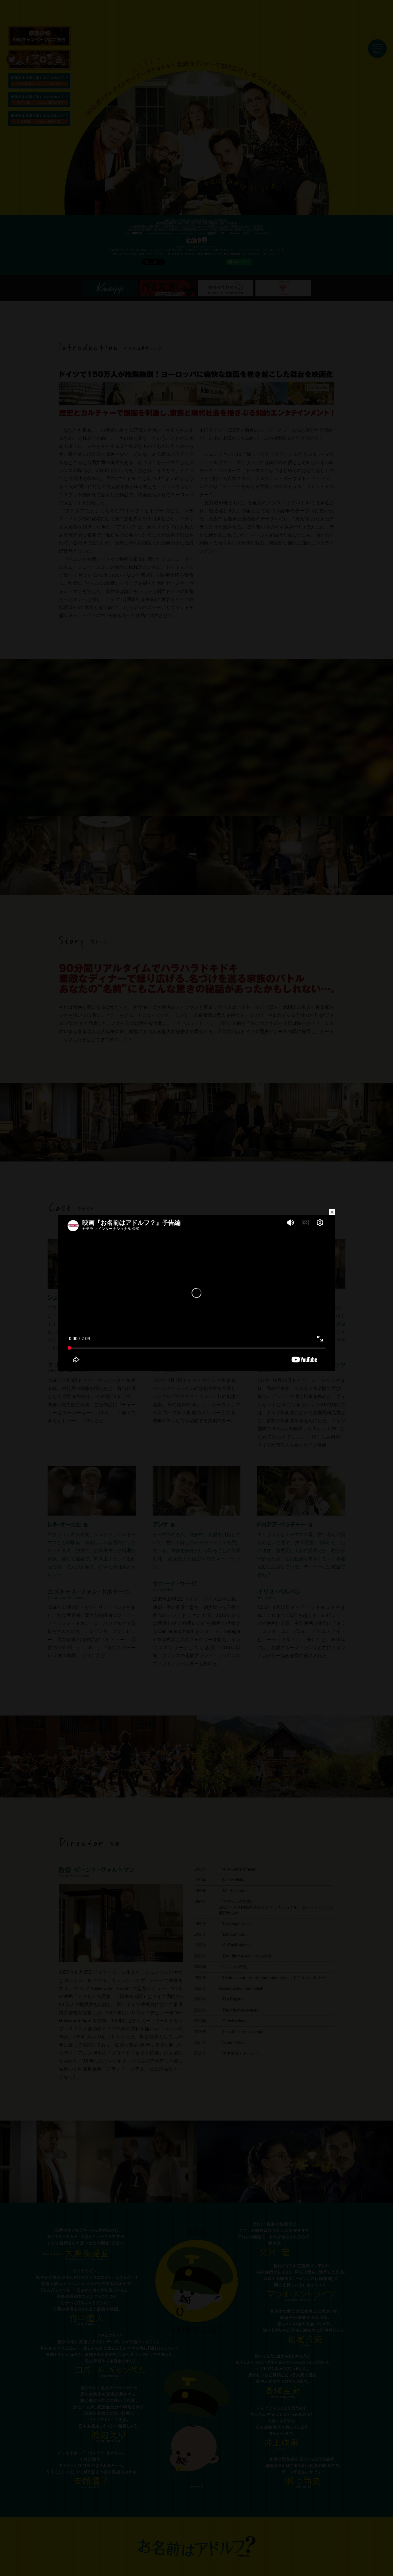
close (332, 1212)
